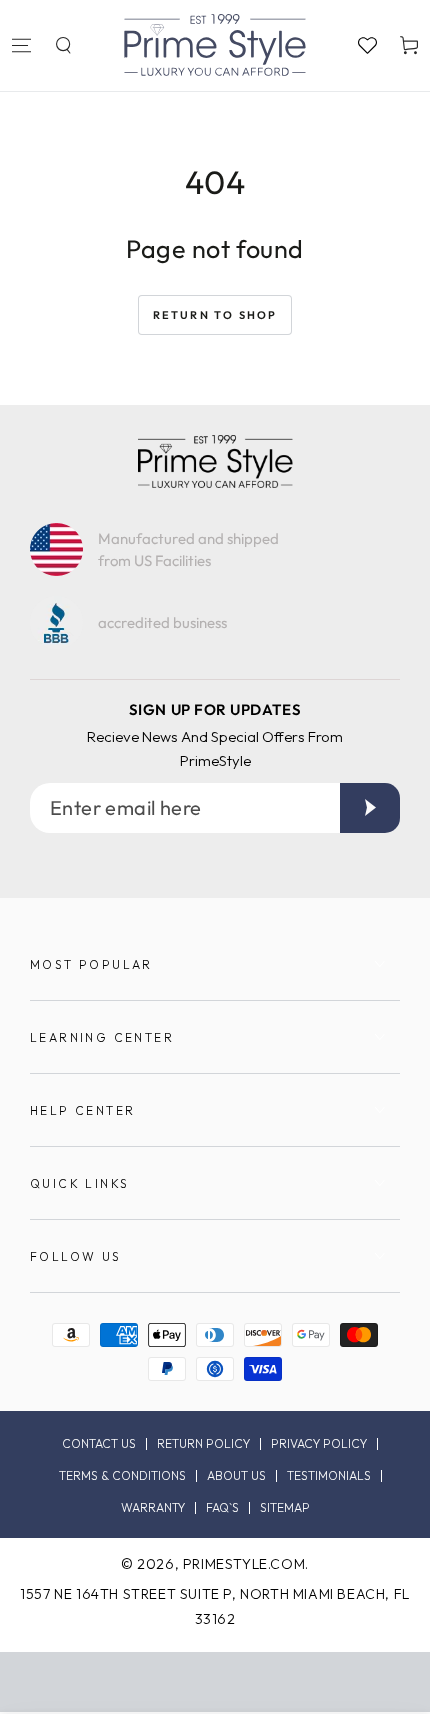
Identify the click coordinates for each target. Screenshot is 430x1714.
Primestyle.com (244, 1564)
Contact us (99, 1444)
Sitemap (285, 1508)
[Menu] (21, 45)
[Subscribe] (370, 808)
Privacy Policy (319, 1444)
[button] (63, 45)
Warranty (153, 1508)
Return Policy (203, 1444)
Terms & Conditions (122, 1476)
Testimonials (329, 1476)
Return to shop (215, 315)
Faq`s (222, 1508)
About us (236, 1476)
